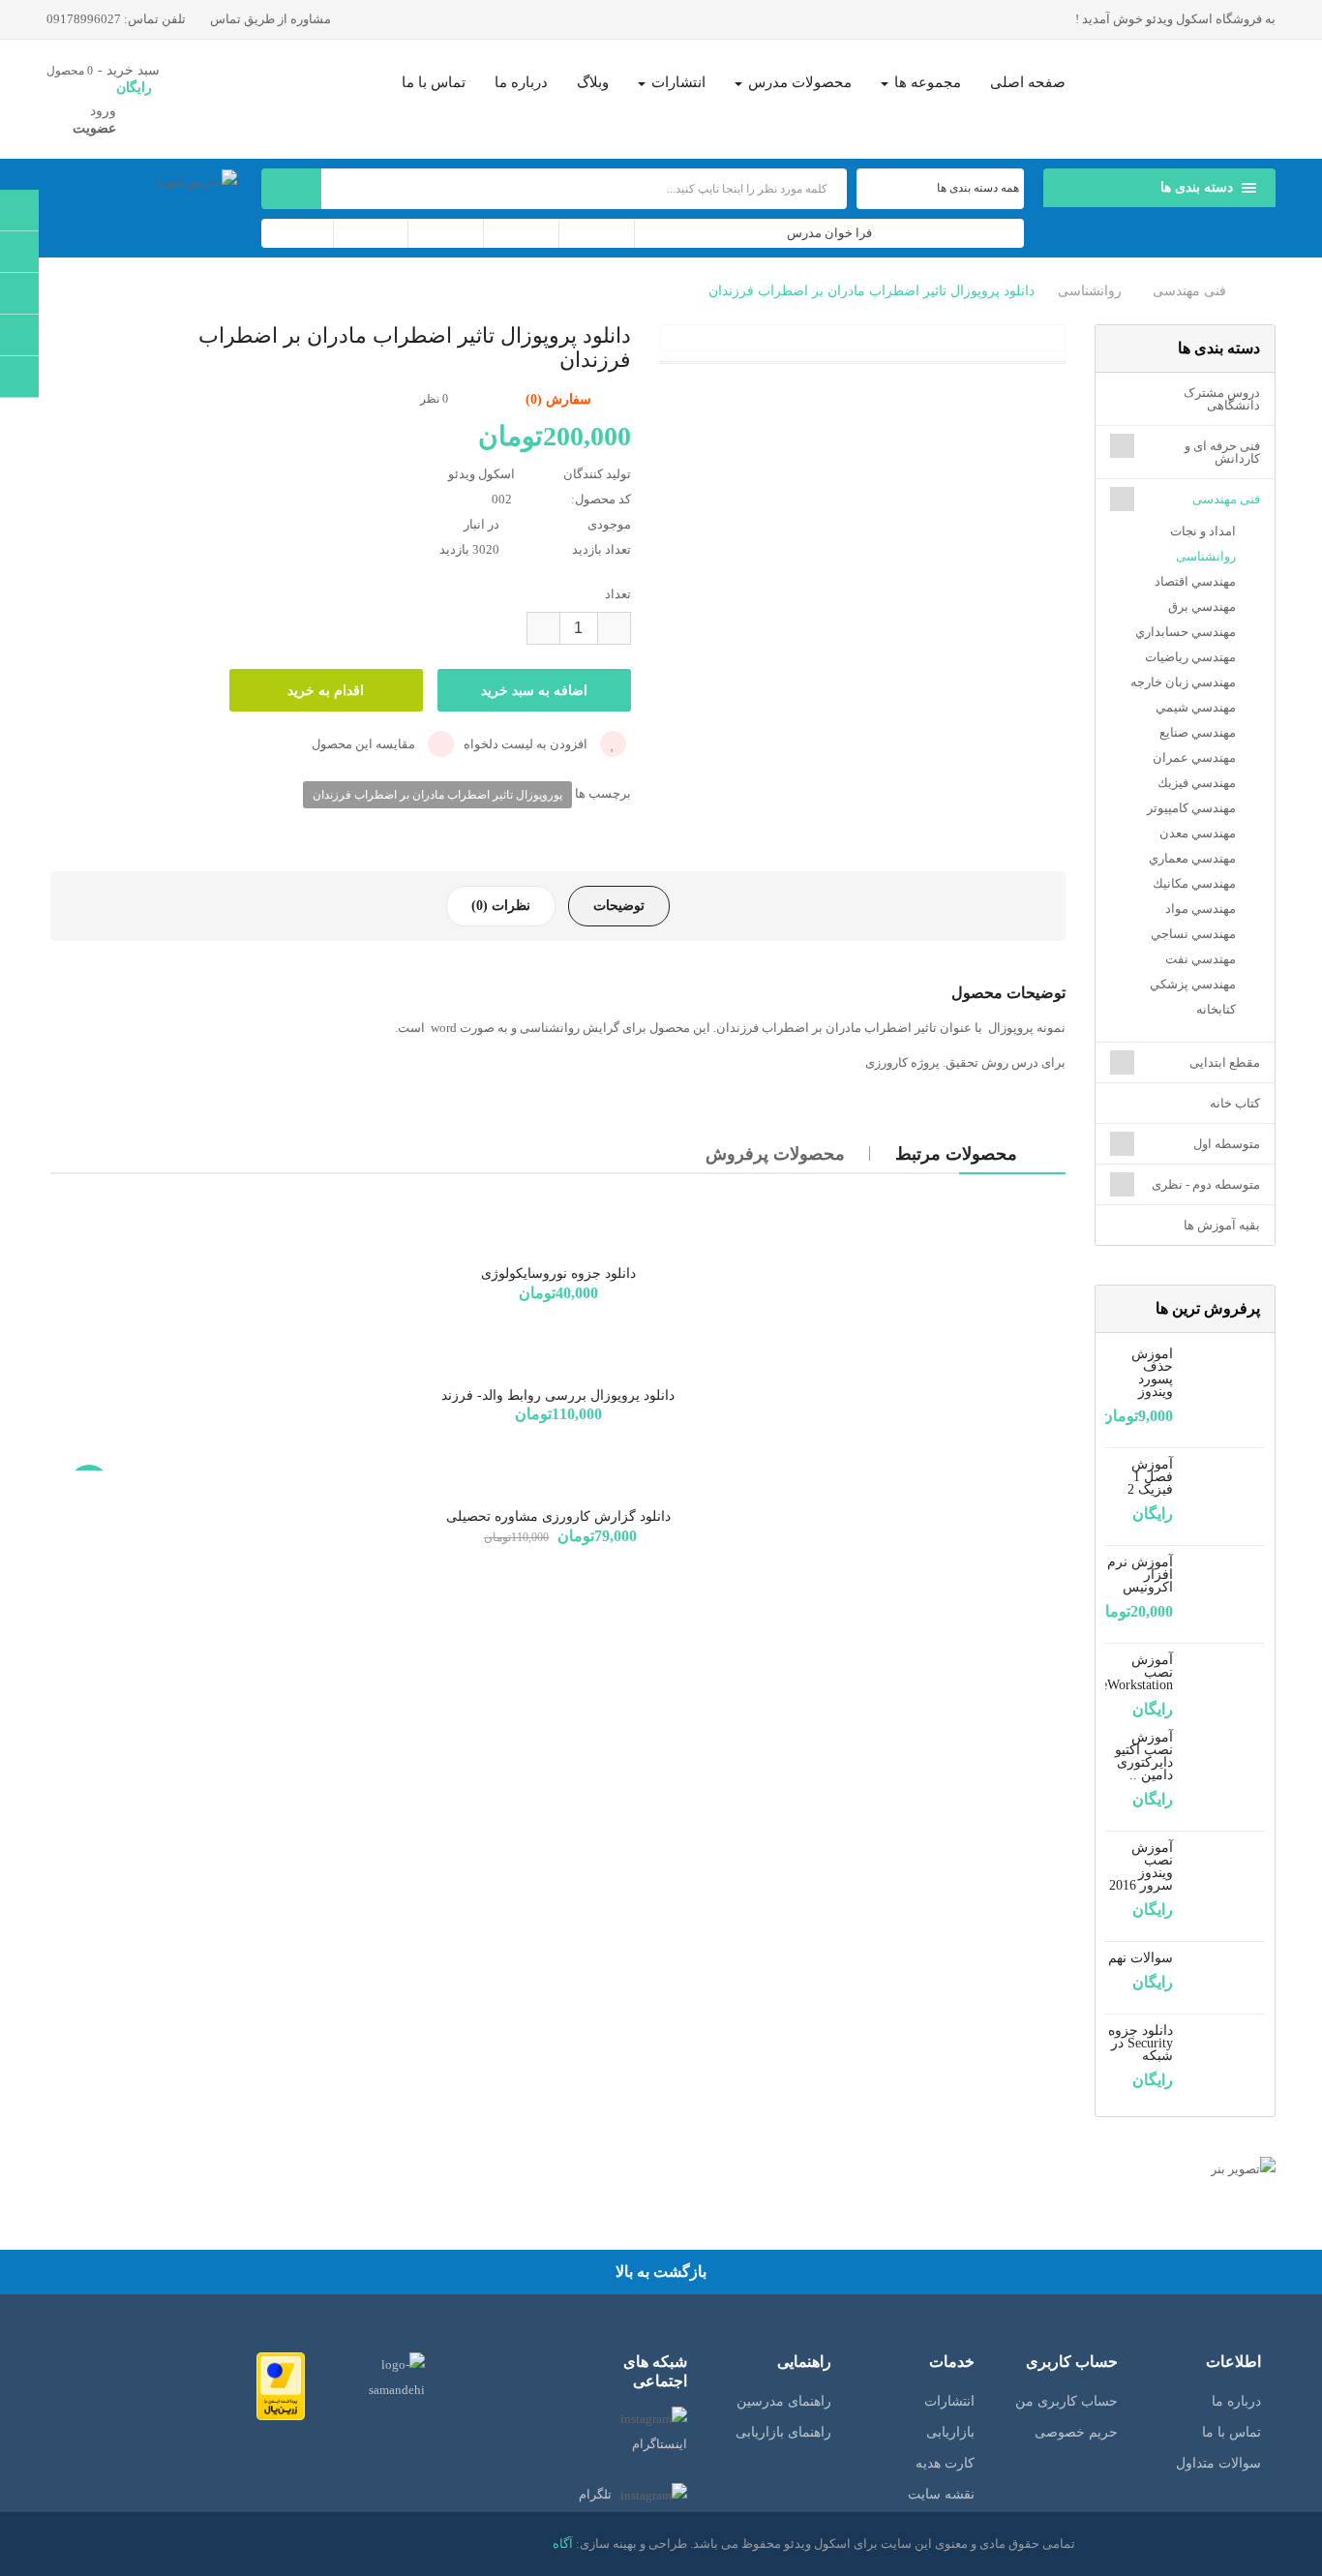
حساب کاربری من (1067, 2401)
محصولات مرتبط (956, 1154)
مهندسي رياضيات (1190, 657)
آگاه (563, 2544)
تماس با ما (1232, 2432)
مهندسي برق (1202, 606)
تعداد (618, 594)
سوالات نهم (1141, 1958)
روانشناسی (1090, 291)
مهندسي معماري (1192, 858)
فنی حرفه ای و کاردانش (1222, 452)
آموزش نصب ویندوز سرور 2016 (1141, 1866)
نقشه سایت (941, 2494)
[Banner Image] (1185, 2169)
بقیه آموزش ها (1222, 1225)
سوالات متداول (1218, 2463)
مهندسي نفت (1201, 959)
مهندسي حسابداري (1186, 632)
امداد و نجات (1203, 531)
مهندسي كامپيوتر (1191, 808)
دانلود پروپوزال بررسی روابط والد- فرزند (558, 1395)
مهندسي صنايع (1198, 732)
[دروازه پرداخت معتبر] (281, 2385)
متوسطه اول (1227, 1144)
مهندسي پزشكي (1193, 984)
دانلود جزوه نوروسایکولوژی (558, 1273)
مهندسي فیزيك (1197, 783)
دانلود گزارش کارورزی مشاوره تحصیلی (558, 1516)
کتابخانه (1216, 1009)
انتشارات (949, 2401)
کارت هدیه (945, 2463)
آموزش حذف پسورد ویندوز (1152, 1373)
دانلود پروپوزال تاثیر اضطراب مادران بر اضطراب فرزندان (871, 291)
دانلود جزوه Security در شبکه (1141, 2043)
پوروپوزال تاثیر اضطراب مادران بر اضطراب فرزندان (437, 795)
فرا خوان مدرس (829, 233)
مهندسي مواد (1201, 909)
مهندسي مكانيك (1194, 883)
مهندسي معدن (1198, 833)
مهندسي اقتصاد (1195, 581)
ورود (103, 111)
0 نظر (434, 399)
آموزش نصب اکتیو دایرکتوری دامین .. (1144, 1756)
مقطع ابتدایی (1225, 1062)
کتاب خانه (1235, 1103)
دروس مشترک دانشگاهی (1222, 399)
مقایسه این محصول (365, 744)
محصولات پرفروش (775, 1154)
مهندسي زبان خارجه (1183, 682)
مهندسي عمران (1194, 758)
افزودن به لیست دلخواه (527, 744)
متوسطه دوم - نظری (1206, 1184)
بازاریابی (950, 2432)
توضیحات (619, 906)
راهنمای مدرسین (784, 2401)
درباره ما (1236, 2401)
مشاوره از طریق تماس (272, 19)
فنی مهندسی (1189, 291)
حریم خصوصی (1076, 2432)
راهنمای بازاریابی (783, 2432)
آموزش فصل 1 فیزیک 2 (1150, 1477)
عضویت (94, 128)
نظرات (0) (501, 906)
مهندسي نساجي (1193, 934)
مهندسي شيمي (1196, 707)
